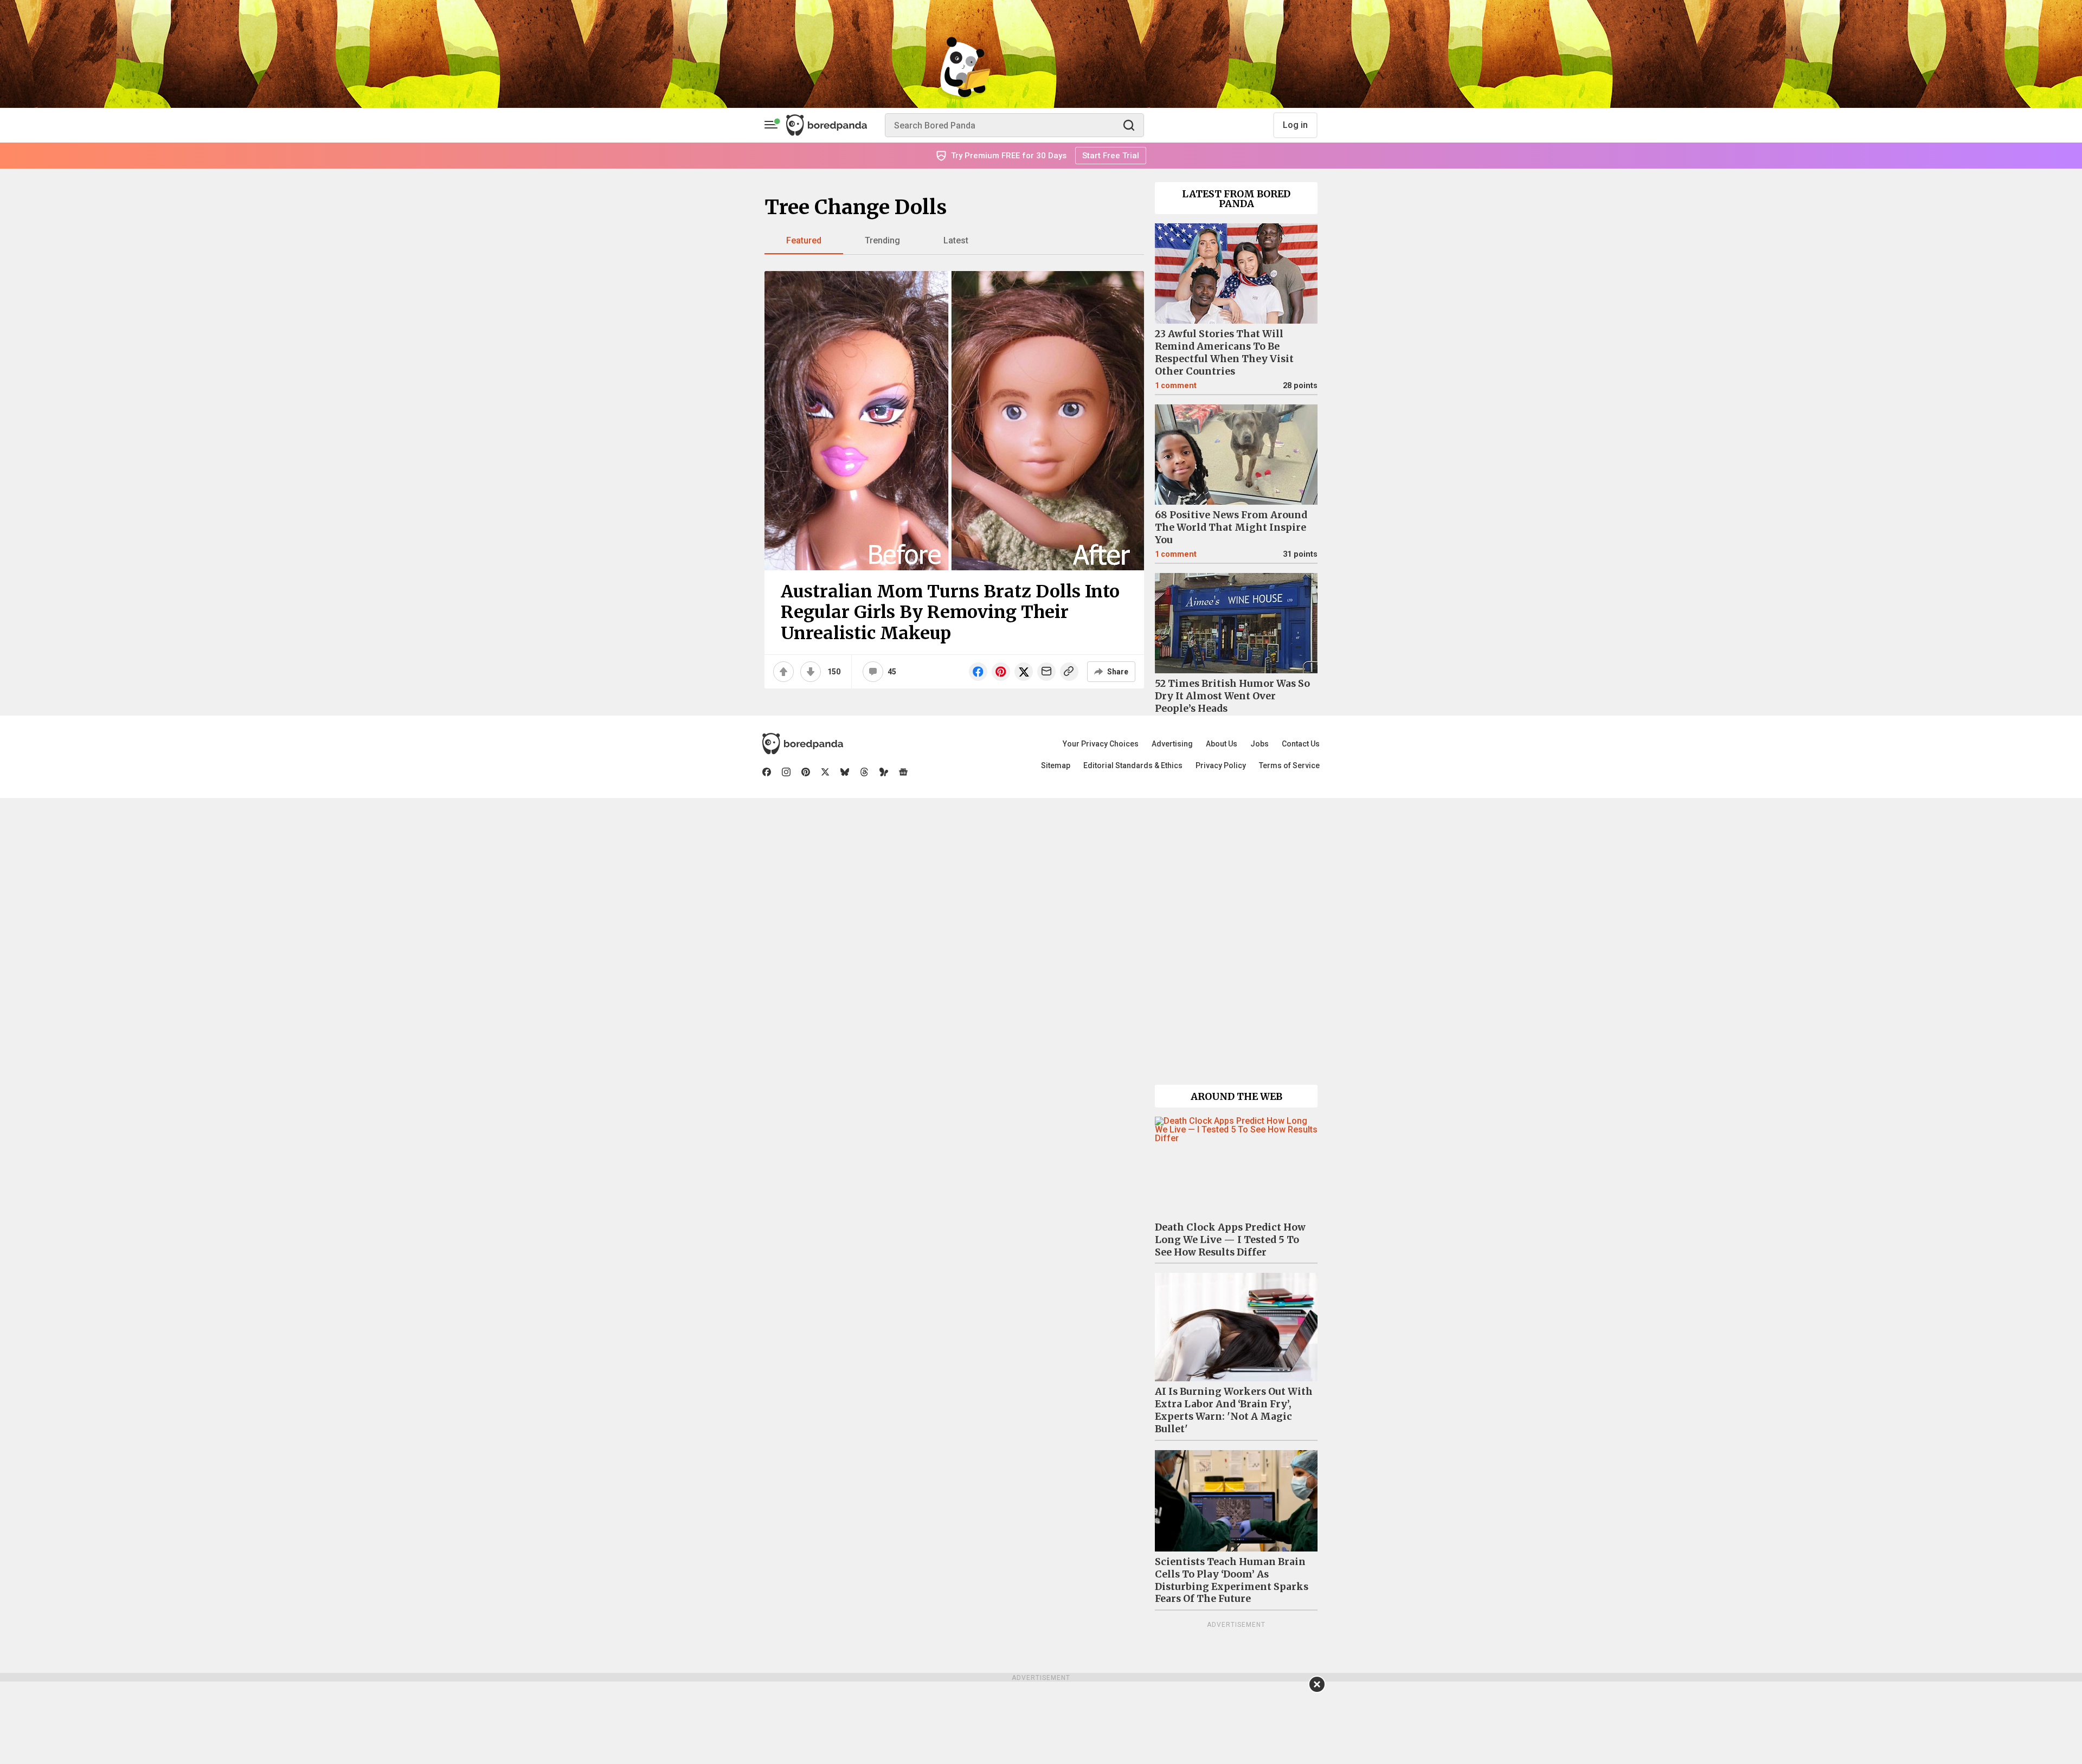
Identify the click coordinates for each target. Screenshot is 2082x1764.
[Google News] (903, 772)
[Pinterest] (806, 772)
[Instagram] (786, 772)
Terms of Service (1289, 765)
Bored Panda (803, 744)
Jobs (1260, 744)
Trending (882, 240)
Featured (804, 240)
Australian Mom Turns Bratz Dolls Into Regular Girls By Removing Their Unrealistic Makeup (950, 612)
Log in (1295, 125)
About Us (1222, 744)
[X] (825, 772)
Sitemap (1056, 765)
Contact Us (1301, 744)
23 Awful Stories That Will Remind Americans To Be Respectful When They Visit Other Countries (1224, 353)
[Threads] (864, 772)
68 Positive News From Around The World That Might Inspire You (1231, 527)
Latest (956, 240)
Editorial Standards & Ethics (1133, 765)
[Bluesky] (845, 772)
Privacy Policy (1221, 765)
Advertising (1172, 744)
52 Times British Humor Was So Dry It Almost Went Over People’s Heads (1232, 696)
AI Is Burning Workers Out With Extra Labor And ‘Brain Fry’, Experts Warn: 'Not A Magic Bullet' (1234, 1410)
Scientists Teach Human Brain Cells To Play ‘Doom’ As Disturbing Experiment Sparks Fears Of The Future (1232, 1580)
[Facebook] (767, 772)
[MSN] (884, 772)
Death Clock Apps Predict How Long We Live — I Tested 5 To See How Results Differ (1230, 1240)
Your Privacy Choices (1101, 744)
